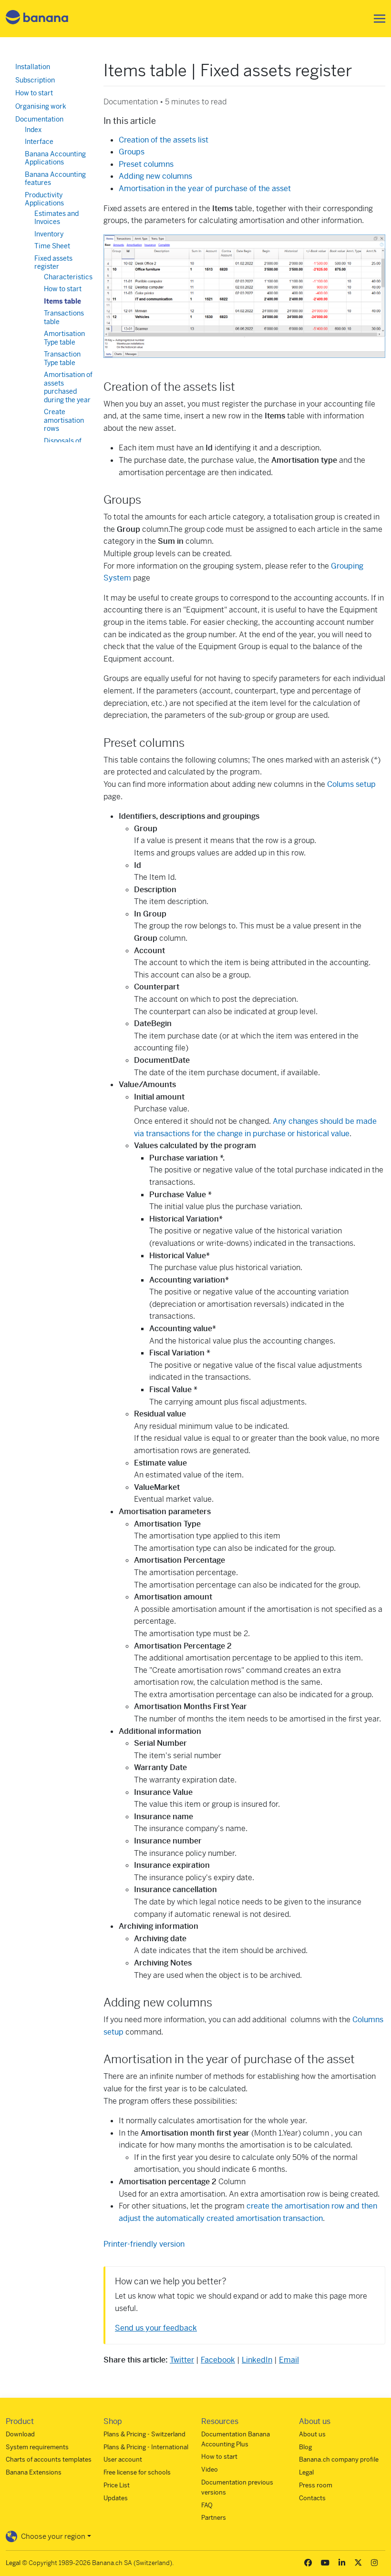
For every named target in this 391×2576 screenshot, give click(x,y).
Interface (39, 142)
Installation (33, 67)
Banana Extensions (34, 2472)
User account (123, 2459)
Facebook (218, 2360)
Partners (214, 2518)
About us (312, 2434)
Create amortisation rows (64, 420)
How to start (34, 93)
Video (210, 2469)
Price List (117, 2485)
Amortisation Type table (64, 338)
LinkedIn (257, 2360)
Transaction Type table (62, 358)
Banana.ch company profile (339, 2459)
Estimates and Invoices (57, 218)
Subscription (35, 80)
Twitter (182, 2360)
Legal (306, 2472)
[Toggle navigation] (377, 19)
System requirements (37, 2447)
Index (33, 130)
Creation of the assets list (164, 140)
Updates (116, 2498)
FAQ (207, 2505)
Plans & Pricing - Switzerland (144, 2434)
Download (20, 2434)
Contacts (312, 2498)
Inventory (49, 234)
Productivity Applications (44, 199)
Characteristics (68, 277)
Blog (305, 2447)
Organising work (41, 106)
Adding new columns (155, 176)
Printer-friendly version (144, 2244)
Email (289, 2360)
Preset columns (146, 164)
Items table (62, 301)
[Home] (37, 19)
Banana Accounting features (55, 179)
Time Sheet (52, 246)
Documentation (39, 119)
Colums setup (351, 784)
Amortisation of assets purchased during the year (68, 387)
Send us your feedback (156, 2328)
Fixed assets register (53, 263)
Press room (316, 2485)
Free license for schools (137, 2472)
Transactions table (64, 317)
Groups (132, 152)
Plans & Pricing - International (146, 2447)
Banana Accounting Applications (55, 158)
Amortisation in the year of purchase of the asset (205, 188)
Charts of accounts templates (49, 2459)
